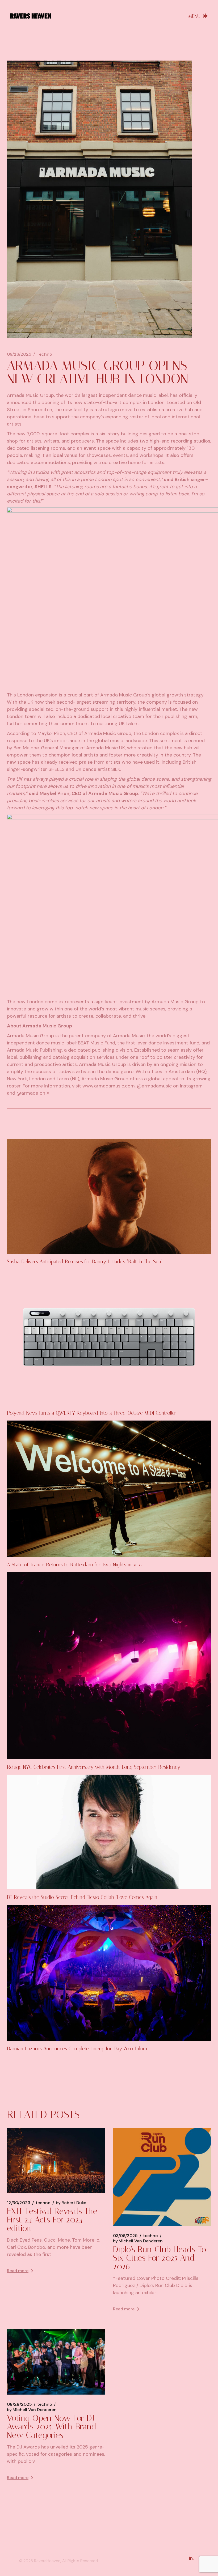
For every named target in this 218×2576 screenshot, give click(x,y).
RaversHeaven (47, 2561)
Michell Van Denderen (138, 2241)
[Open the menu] (198, 16)
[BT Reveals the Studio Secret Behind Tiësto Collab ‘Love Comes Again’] (109, 1832)
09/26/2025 (19, 354)
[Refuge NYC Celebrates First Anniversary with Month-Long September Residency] (109, 1666)
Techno (44, 354)
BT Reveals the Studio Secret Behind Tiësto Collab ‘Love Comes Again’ (83, 1897)
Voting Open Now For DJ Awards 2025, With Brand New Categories (52, 2426)
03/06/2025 (125, 2236)
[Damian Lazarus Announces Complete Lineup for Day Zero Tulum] (109, 1973)
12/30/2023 (19, 2203)
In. (191, 2558)
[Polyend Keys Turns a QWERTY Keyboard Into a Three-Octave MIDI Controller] (109, 1337)
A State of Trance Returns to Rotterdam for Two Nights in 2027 (75, 1565)
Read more (18, 2271)
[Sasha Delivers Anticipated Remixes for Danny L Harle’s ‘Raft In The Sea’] (109, 1196)
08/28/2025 (19, 2404)
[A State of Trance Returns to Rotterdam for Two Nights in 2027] (109, 1489)
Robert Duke (71, 2203)
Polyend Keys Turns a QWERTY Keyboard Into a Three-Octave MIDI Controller (92, 1413)
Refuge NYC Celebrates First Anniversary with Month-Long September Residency (94, 1767)
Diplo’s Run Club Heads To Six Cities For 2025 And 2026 (160, 2258)
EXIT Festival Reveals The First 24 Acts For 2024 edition (52, 2220)
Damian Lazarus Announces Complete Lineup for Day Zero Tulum (77, 2049)
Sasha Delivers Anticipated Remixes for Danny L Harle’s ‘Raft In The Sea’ (85, 1262)
